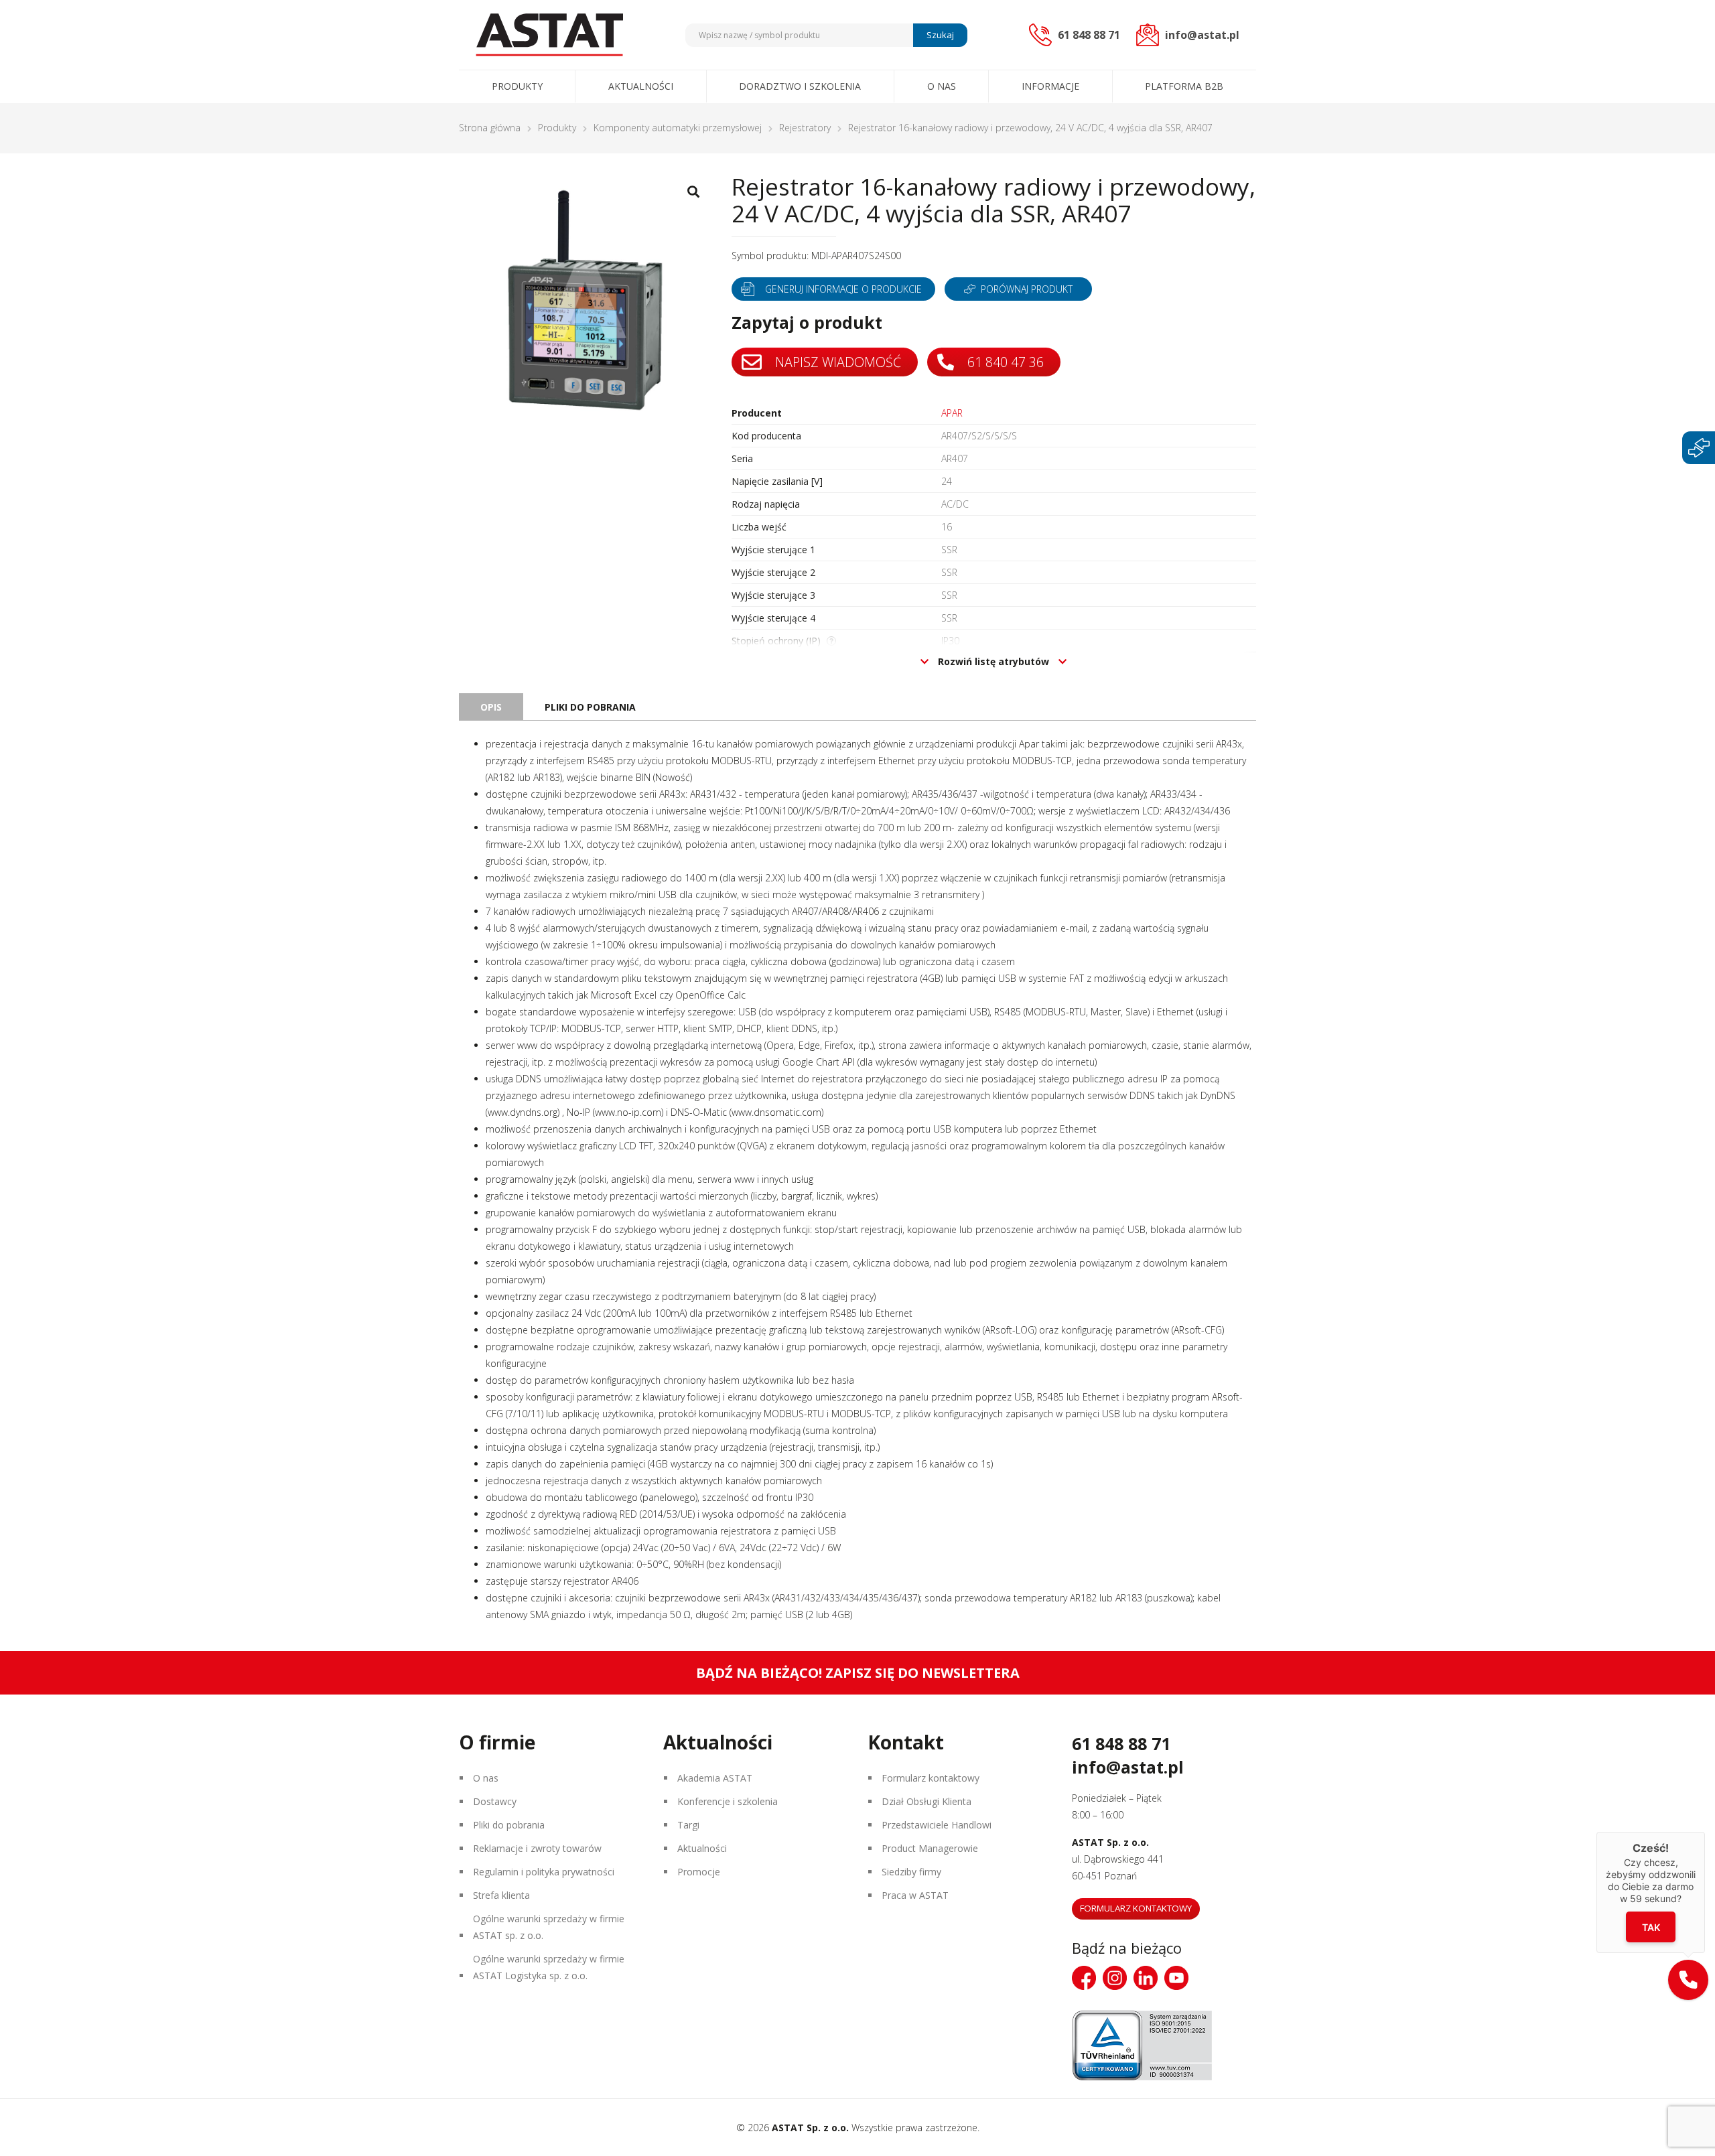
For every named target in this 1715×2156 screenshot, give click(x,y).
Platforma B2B (1184, 86)
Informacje (1050, 86)
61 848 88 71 (1121, 1743)
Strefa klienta (501, 1895)
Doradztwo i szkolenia (800, 86)
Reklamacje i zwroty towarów (537, 1848)
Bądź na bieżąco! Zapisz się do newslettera (858, 1673)
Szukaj (940, 35)
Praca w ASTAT (915, 1895)
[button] (1688, 1980)
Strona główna (490, 128)
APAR (952, 413)
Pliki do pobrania (509, 1825)
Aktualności (641, 86)
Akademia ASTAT (715, 1778)
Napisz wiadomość (836, 362)
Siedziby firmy (911, 1872)
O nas (942, 86)
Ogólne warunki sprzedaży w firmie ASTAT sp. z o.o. (549, 1927)
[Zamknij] (1705, 1832)
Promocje (699, 1872)
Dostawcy (495, 1801)
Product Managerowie (930, 1848)
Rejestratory (805, 128)
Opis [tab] (491, 707)
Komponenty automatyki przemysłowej (678, 128)
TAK (1651, 1927)
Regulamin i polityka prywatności (544, 1872)
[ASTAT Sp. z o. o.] (549, 35)
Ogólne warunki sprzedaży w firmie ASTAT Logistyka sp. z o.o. (549, 1967)
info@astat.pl (1128, 1767)
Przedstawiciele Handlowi (937, 1825)
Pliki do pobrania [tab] (590, 707)
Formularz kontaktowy (931, 1778)
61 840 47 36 (1004, 362)
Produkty (517, 86)
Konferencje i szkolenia (728, 1801)
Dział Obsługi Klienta (927, 1801)
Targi (688, 1825)
